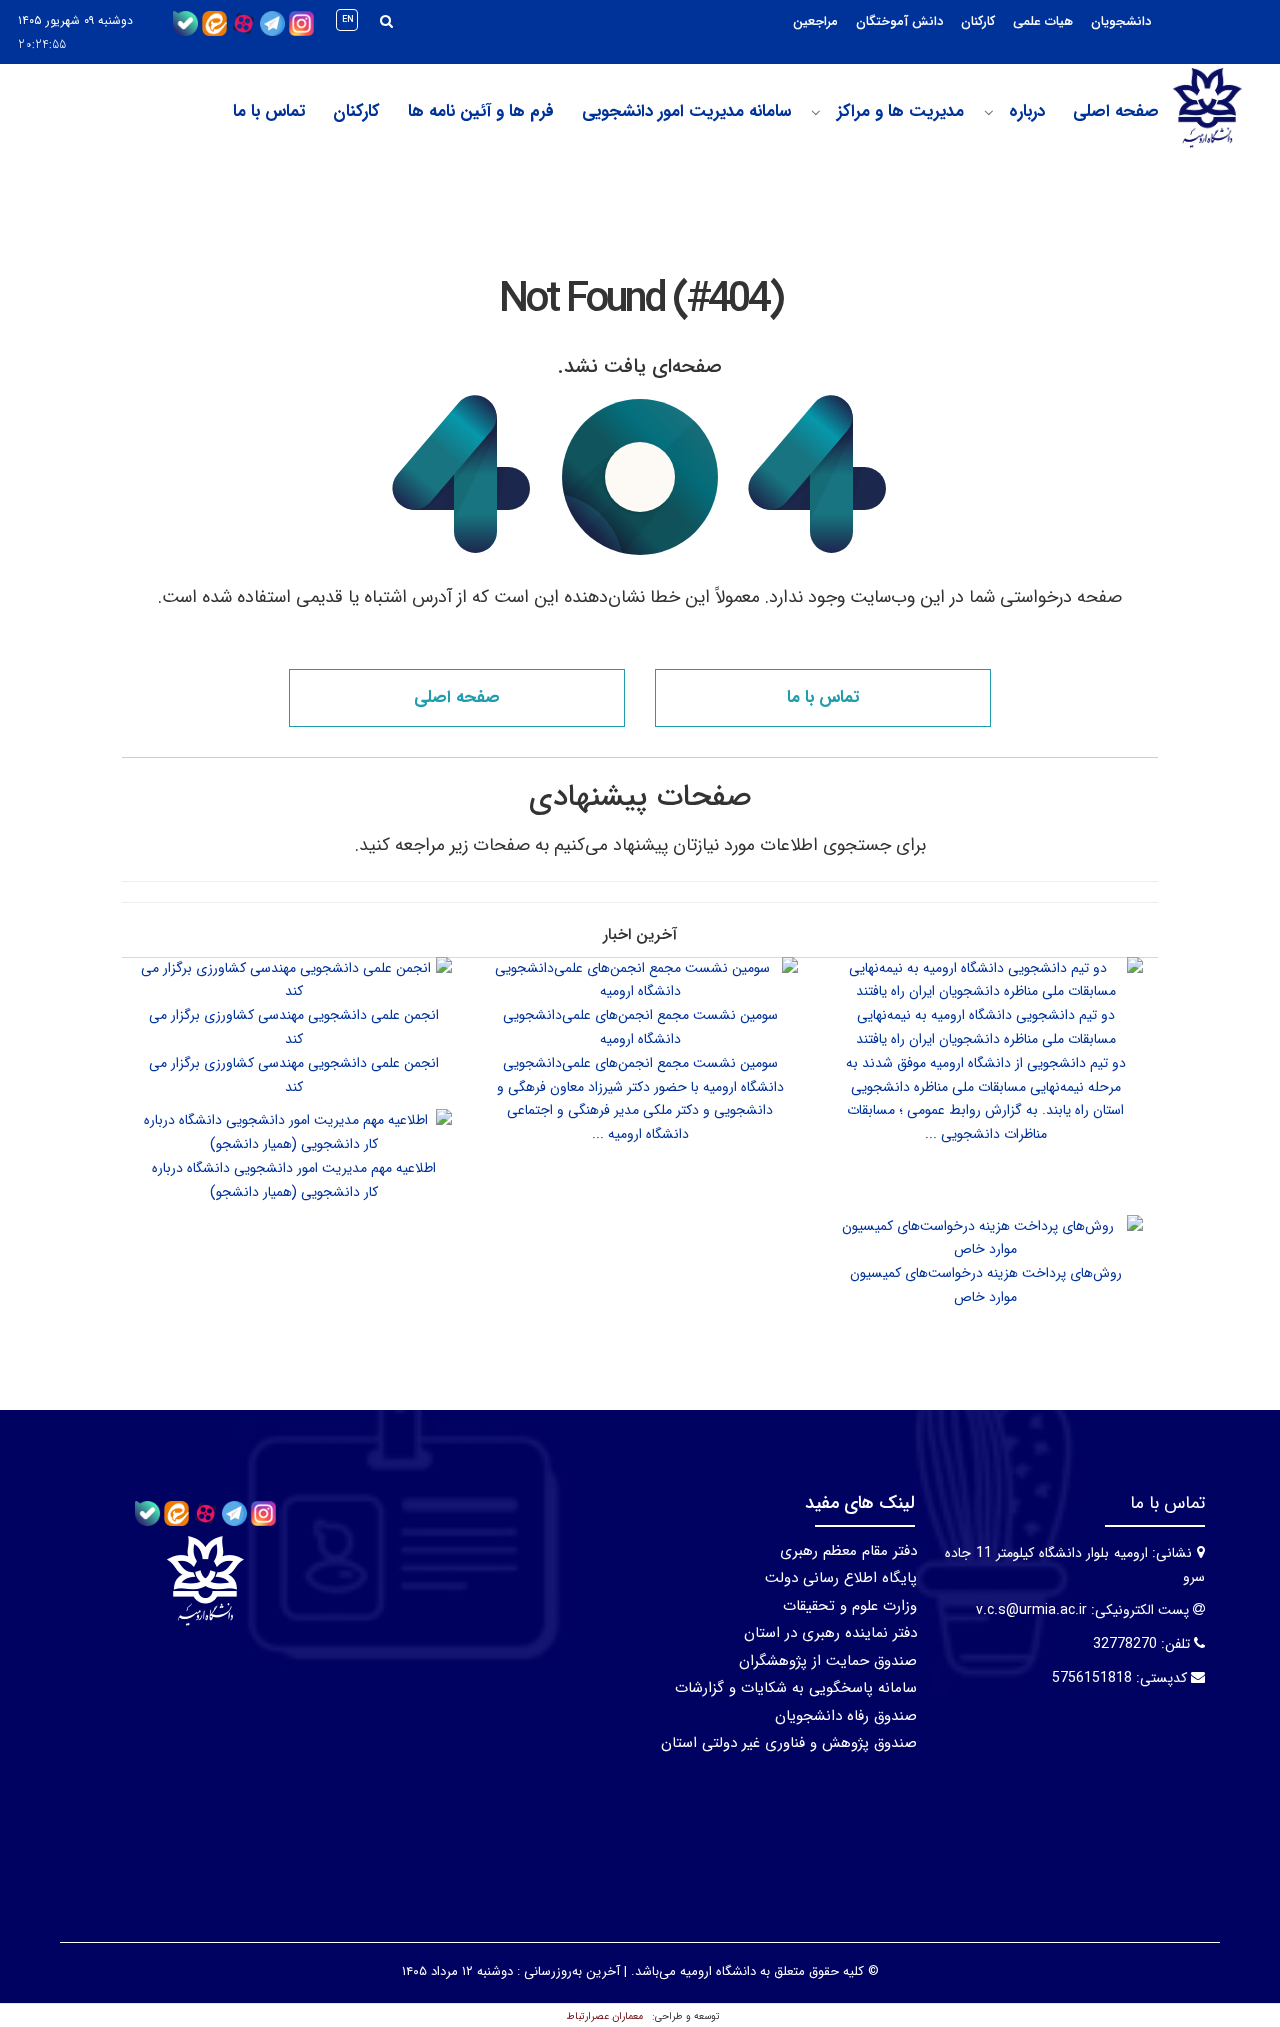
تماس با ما (269, 112)
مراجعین (815, 21)
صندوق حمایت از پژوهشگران (828, 1661)
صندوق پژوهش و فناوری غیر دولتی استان (789, 1743)
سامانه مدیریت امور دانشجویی (686, 112)
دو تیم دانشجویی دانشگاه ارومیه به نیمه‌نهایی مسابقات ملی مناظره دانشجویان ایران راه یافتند (986, 1027)
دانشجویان (1121, 21)
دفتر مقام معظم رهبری (848, 1551)
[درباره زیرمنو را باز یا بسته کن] (989, 113)
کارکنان (978, 21)
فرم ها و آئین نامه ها (481, 112)
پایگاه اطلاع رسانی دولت (841, 1578)
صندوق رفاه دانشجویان (846, 1716)
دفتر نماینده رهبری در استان (830, 1633)
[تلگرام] (272, 23)
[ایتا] (214, 23)
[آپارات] (243, 23)
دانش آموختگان (899, 21)
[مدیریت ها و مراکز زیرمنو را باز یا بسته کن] (816, 113)
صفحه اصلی (1116, 112)
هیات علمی (1043, 21)
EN (348, 20)
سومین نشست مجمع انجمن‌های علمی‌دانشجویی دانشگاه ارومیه (640, 1027)
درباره (1027, 112)
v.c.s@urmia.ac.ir (1031, 1610)
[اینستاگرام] (301, 23)
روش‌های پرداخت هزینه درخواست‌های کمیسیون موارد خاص (986, 1285)
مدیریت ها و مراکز (900, 112)
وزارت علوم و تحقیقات (850, 1606)
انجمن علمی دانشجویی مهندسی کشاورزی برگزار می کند (294, 1027)
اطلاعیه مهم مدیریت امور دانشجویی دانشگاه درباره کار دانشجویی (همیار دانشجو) (294, 1180)
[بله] (185, 23)
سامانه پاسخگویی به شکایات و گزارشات (796, 1688)
